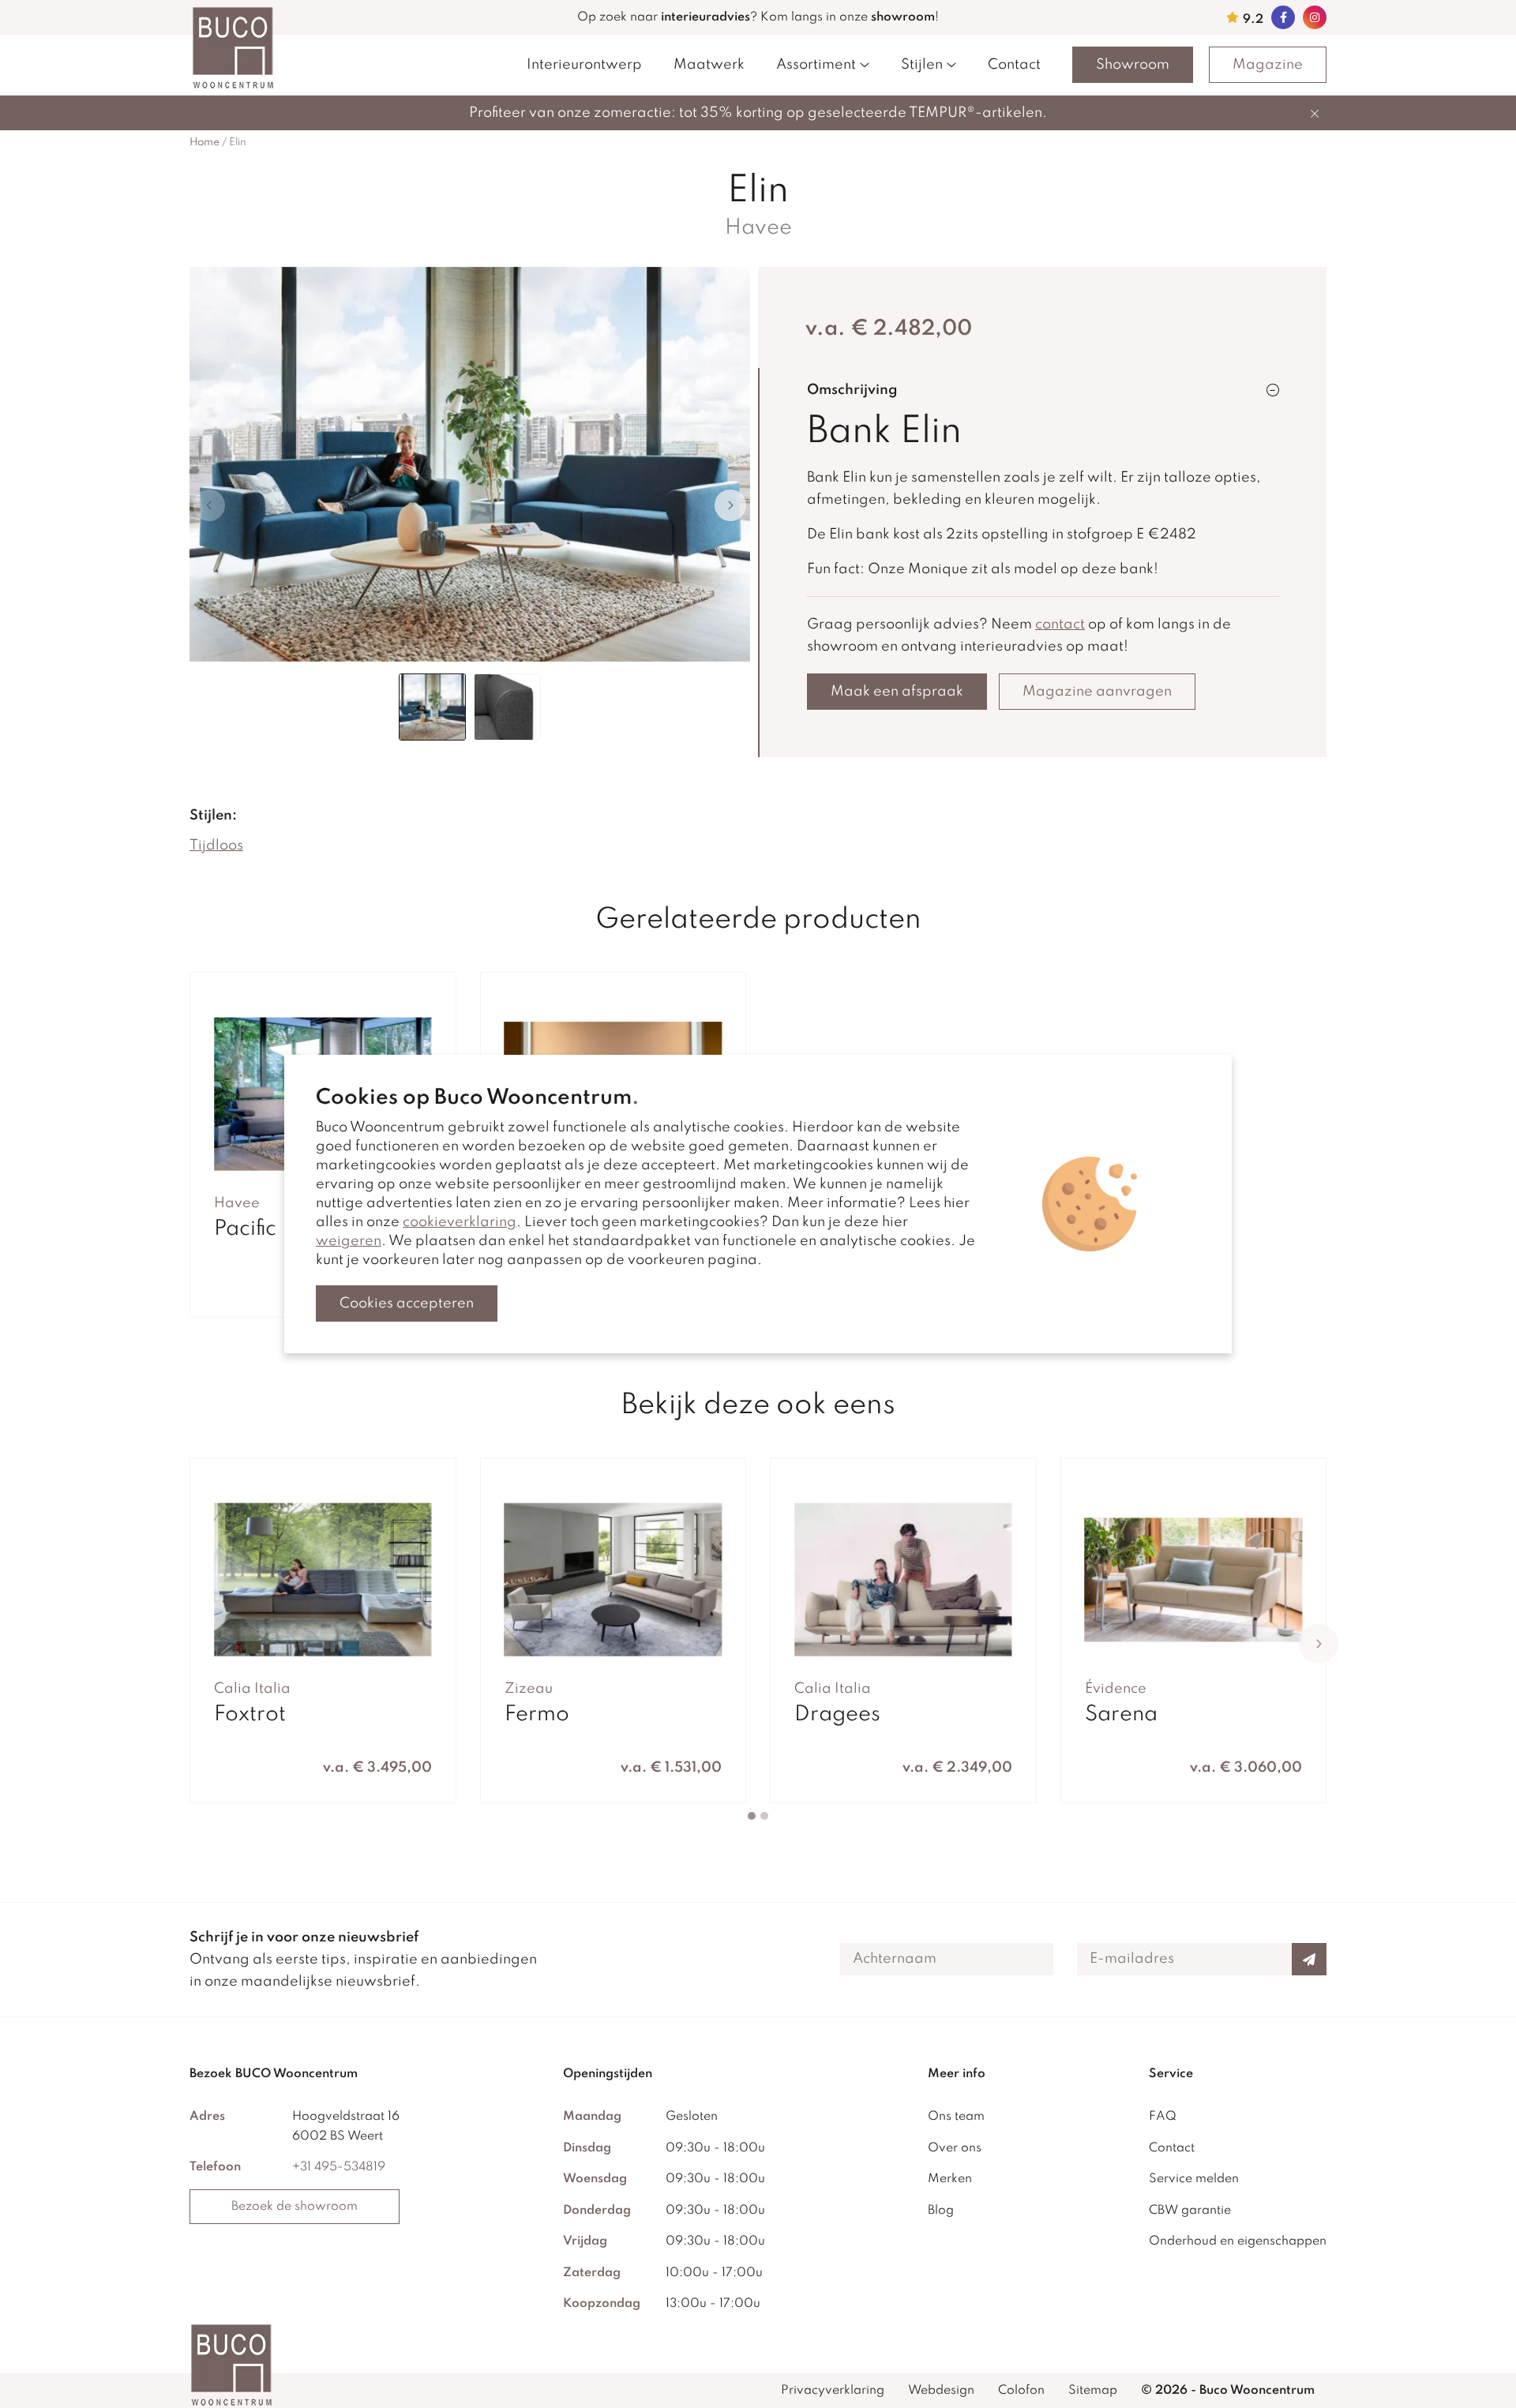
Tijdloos (216, 846)
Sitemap (1093, 2391)
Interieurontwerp (584, 65)
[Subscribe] (1309, 1959)
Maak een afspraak (897, 692)
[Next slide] (730, 505)
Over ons (955, 2148)
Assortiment (816, 65)
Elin (238, 143)
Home (205, 143)
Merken (950, 2179)
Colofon (1021, 2391)
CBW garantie (1190, 2211)
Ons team (956, 2117)
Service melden (1194, 2179)
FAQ (1163, 2117)
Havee (758, 228)
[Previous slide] (209, 505)
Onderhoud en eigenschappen (1238, 2241)
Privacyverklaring (833, 2391)
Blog (941, 2211)
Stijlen (922, 65)
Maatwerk (709, 65)
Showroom (1133, 65)
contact (1060, 625)
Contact (1014, 65)
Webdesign (941, 2391)
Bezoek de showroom (295, 2207)
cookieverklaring (460, 1222)
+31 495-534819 (339, 2167)
